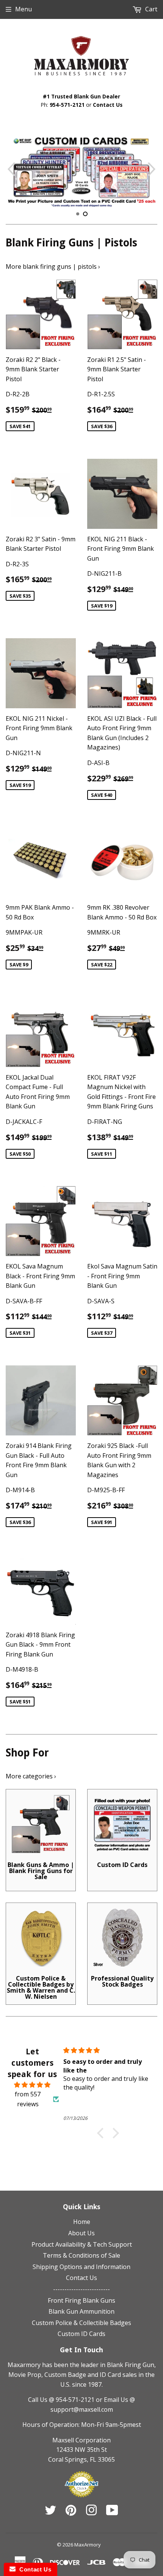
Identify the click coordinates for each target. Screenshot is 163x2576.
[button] (102, 2133)
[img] (32, 2085)
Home (82, 2222)
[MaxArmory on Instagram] (91, 2512)
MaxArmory (88, 2545)
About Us (81, 2233)
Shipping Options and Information (81, 2267)
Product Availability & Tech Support (82, 2244)
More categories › (31, 1776)
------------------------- (81, 2289)
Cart (150, 9)
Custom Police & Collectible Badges (81, 2323)
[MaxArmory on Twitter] (50, 2512)
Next (153, 169)
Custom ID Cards (81, 2334)
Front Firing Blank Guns (81, 2300)
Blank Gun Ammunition (81, 2311)
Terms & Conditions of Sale (81, 2255)
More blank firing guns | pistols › (53, 266)
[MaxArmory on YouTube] (112, 2512)
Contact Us (108, 105)
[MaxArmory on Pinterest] (71, 2512)
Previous (10, 169)
